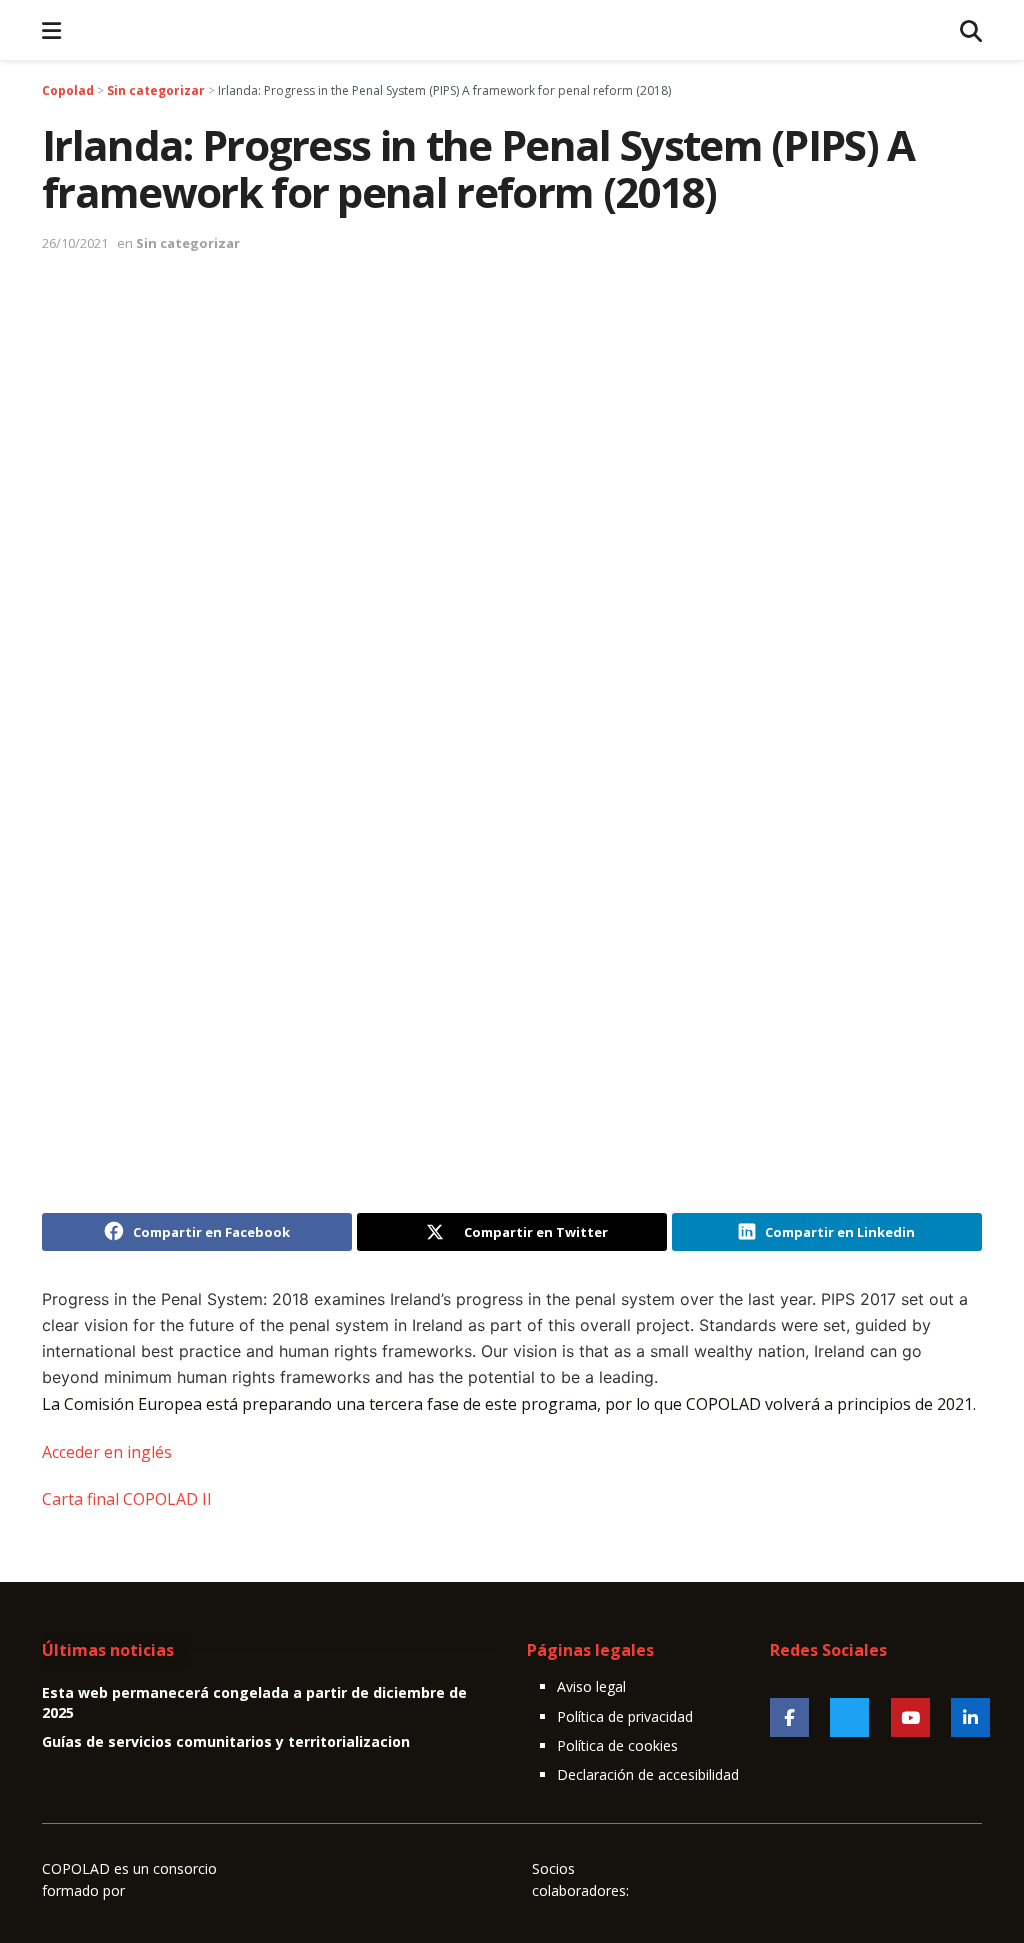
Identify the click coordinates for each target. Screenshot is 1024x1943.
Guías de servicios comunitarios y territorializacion (226, 1741)
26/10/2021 (75, 243)
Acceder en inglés (107, 1452)
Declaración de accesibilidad (648, 1774)
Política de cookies (617, 1745)
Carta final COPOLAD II (127, 1499)
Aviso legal (591, 1686)
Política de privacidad (625, 1716)
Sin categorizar (188, 243)
